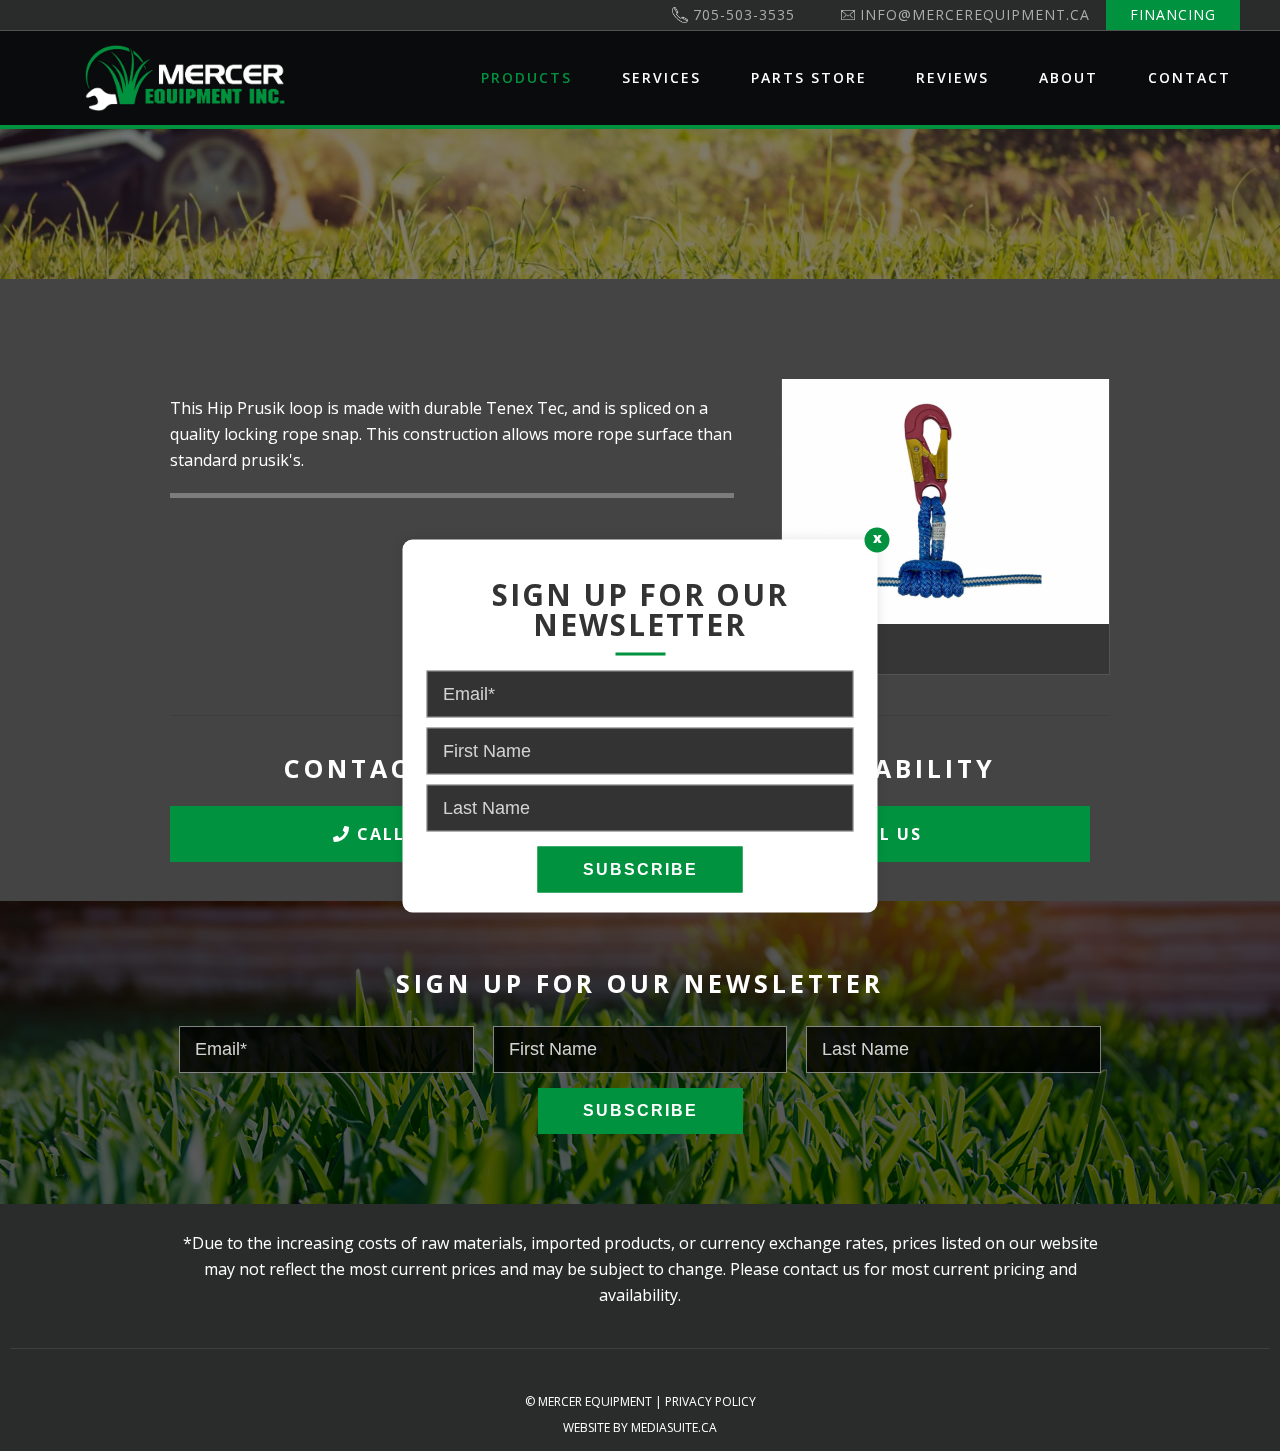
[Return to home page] (185, 78)
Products (526, 77)
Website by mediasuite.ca (640, 1427)
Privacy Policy (710, 1401)
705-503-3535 (744, 14)
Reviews (952, 77)
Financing (1173, 14)
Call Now (404, 834)
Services (661, 77)
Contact (1189, 77)
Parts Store (809, 77)
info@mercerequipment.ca (975, 14)
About (1068, 77)
